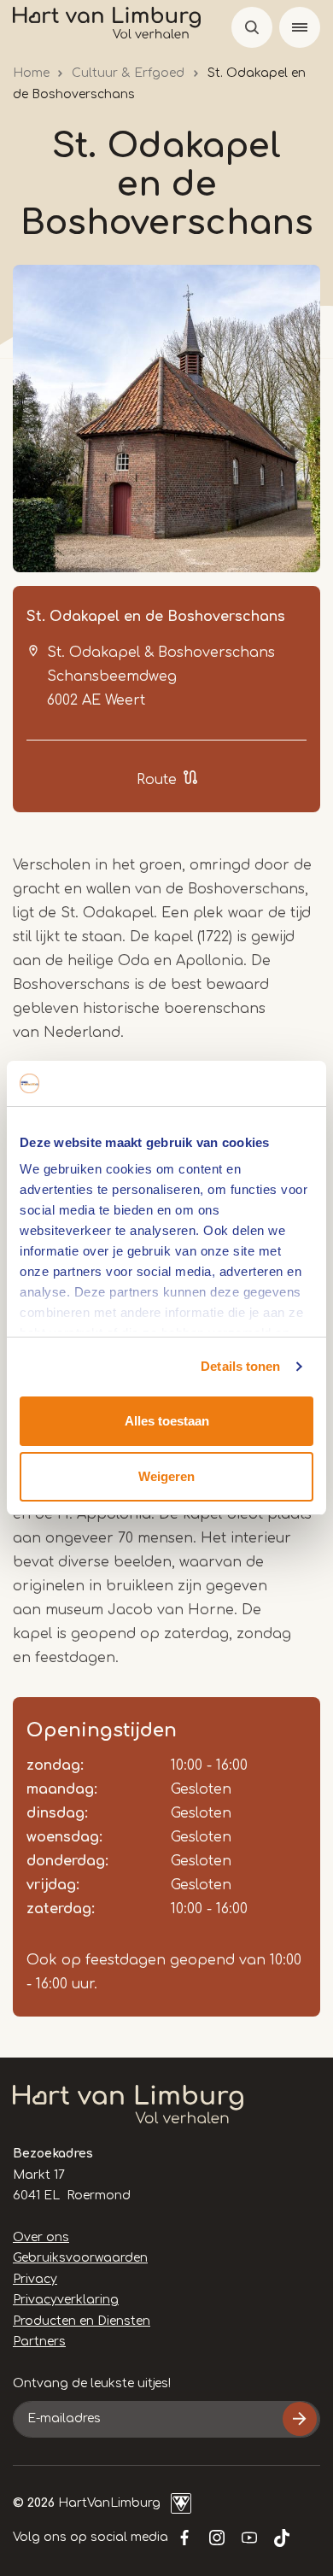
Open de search (252, 27)
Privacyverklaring (66, 2300)
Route (157, 780)
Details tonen (240, 1366)
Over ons (41, 2237)
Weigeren (166, 1476)
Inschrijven (300, 2419)
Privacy (35, 2279)
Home (31, 73)
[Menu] (300, 27)
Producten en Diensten (82, 2321)
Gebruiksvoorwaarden (80, 2258)
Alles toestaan (167, 1421)
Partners (39, 2342)
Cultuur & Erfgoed (128, 73)
